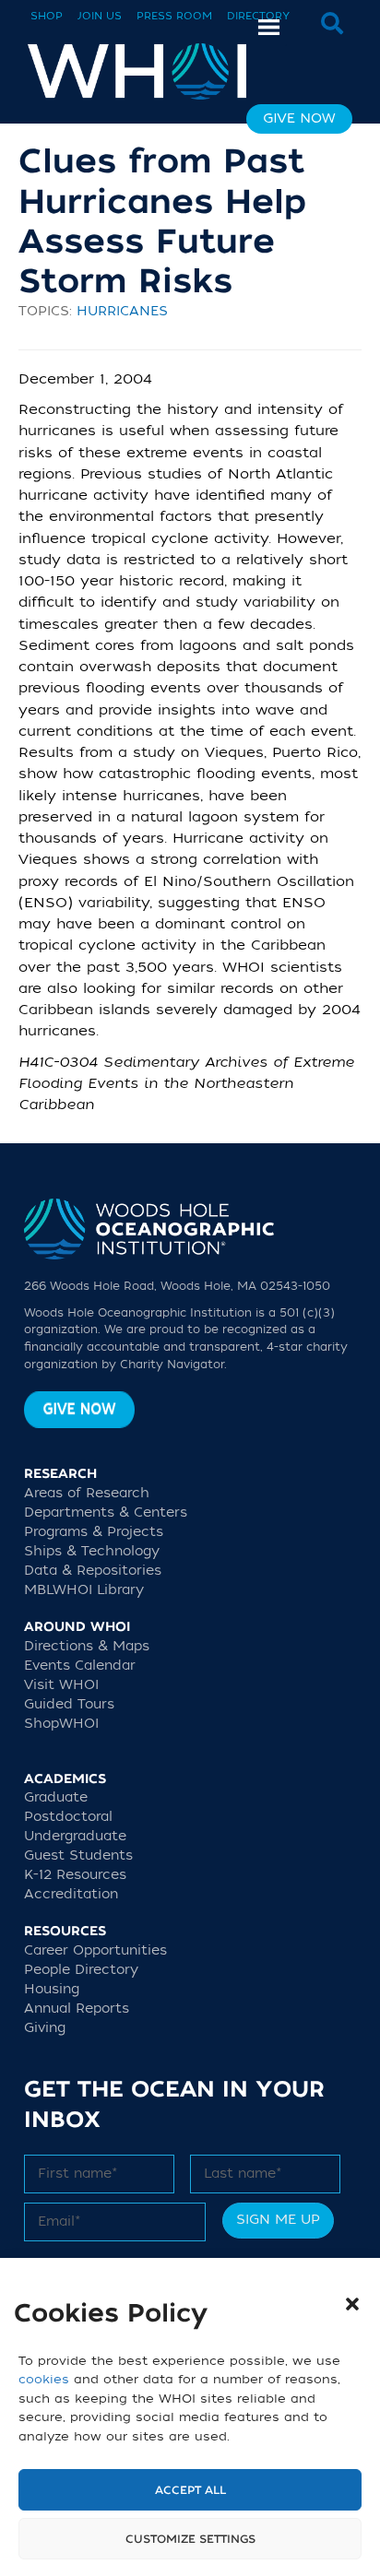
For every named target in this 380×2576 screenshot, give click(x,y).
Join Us (100, 16)
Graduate (56, 1797)
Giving (45, 2028)
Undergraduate (75, 1836)
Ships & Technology (92, 1551)
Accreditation (71, 1894)
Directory (258, 16)
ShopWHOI (61, 1724)
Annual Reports (77, 2009)
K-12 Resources (75, 1875)
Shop (47, 16)
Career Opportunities (95, 1950)
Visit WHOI (61, 1685)
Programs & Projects (94, 1532)
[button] (352, 2304)
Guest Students (78, 1855)
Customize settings (190, 2539)
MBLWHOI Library (84, 1590)
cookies (44, 2379)
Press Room (174, 16)
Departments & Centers (106, 1513)
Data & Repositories (93, 1571)
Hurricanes (122, 311)
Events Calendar (80, 1666)
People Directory (81, 1970)
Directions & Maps (87, 1646)
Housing (52, 1989)
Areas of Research (87, 1493)
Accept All (190, 2490)
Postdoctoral (68, 1817)
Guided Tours (69, 1704)
